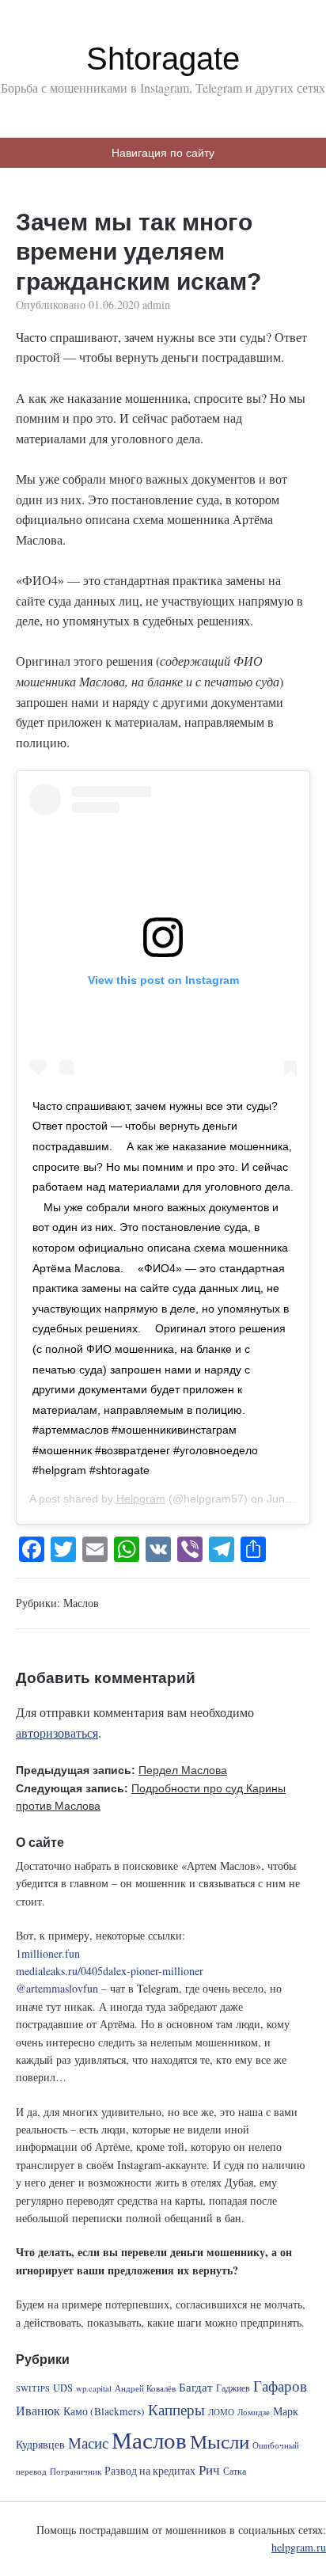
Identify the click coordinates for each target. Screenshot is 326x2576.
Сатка (235, 2471)
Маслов (81, 1603)
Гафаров (280, 2386)
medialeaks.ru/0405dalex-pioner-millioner (110, 1971)
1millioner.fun (48, 1953)
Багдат (196, 2387)
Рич (209, 2470)
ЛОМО (221, 2412)
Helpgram (141, 1499)
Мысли (220, 2441)
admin (156, 304)
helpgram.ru (299, 2547)
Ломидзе (254, 2412)
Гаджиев (233, 2388)
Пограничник (76, 2472)
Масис (88, 2443)
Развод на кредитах (150, 2471)
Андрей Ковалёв (145, 2388)
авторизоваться (57, 1733)
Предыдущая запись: (121, 1770)
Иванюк (38, 2411)
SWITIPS (33, 2388)
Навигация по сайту (163, 153)
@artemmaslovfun (57, 1988)
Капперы (176, 2409)
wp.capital (94, 2388)
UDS (63, 2388)
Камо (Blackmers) (104, 2411)
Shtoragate (163, 59)
